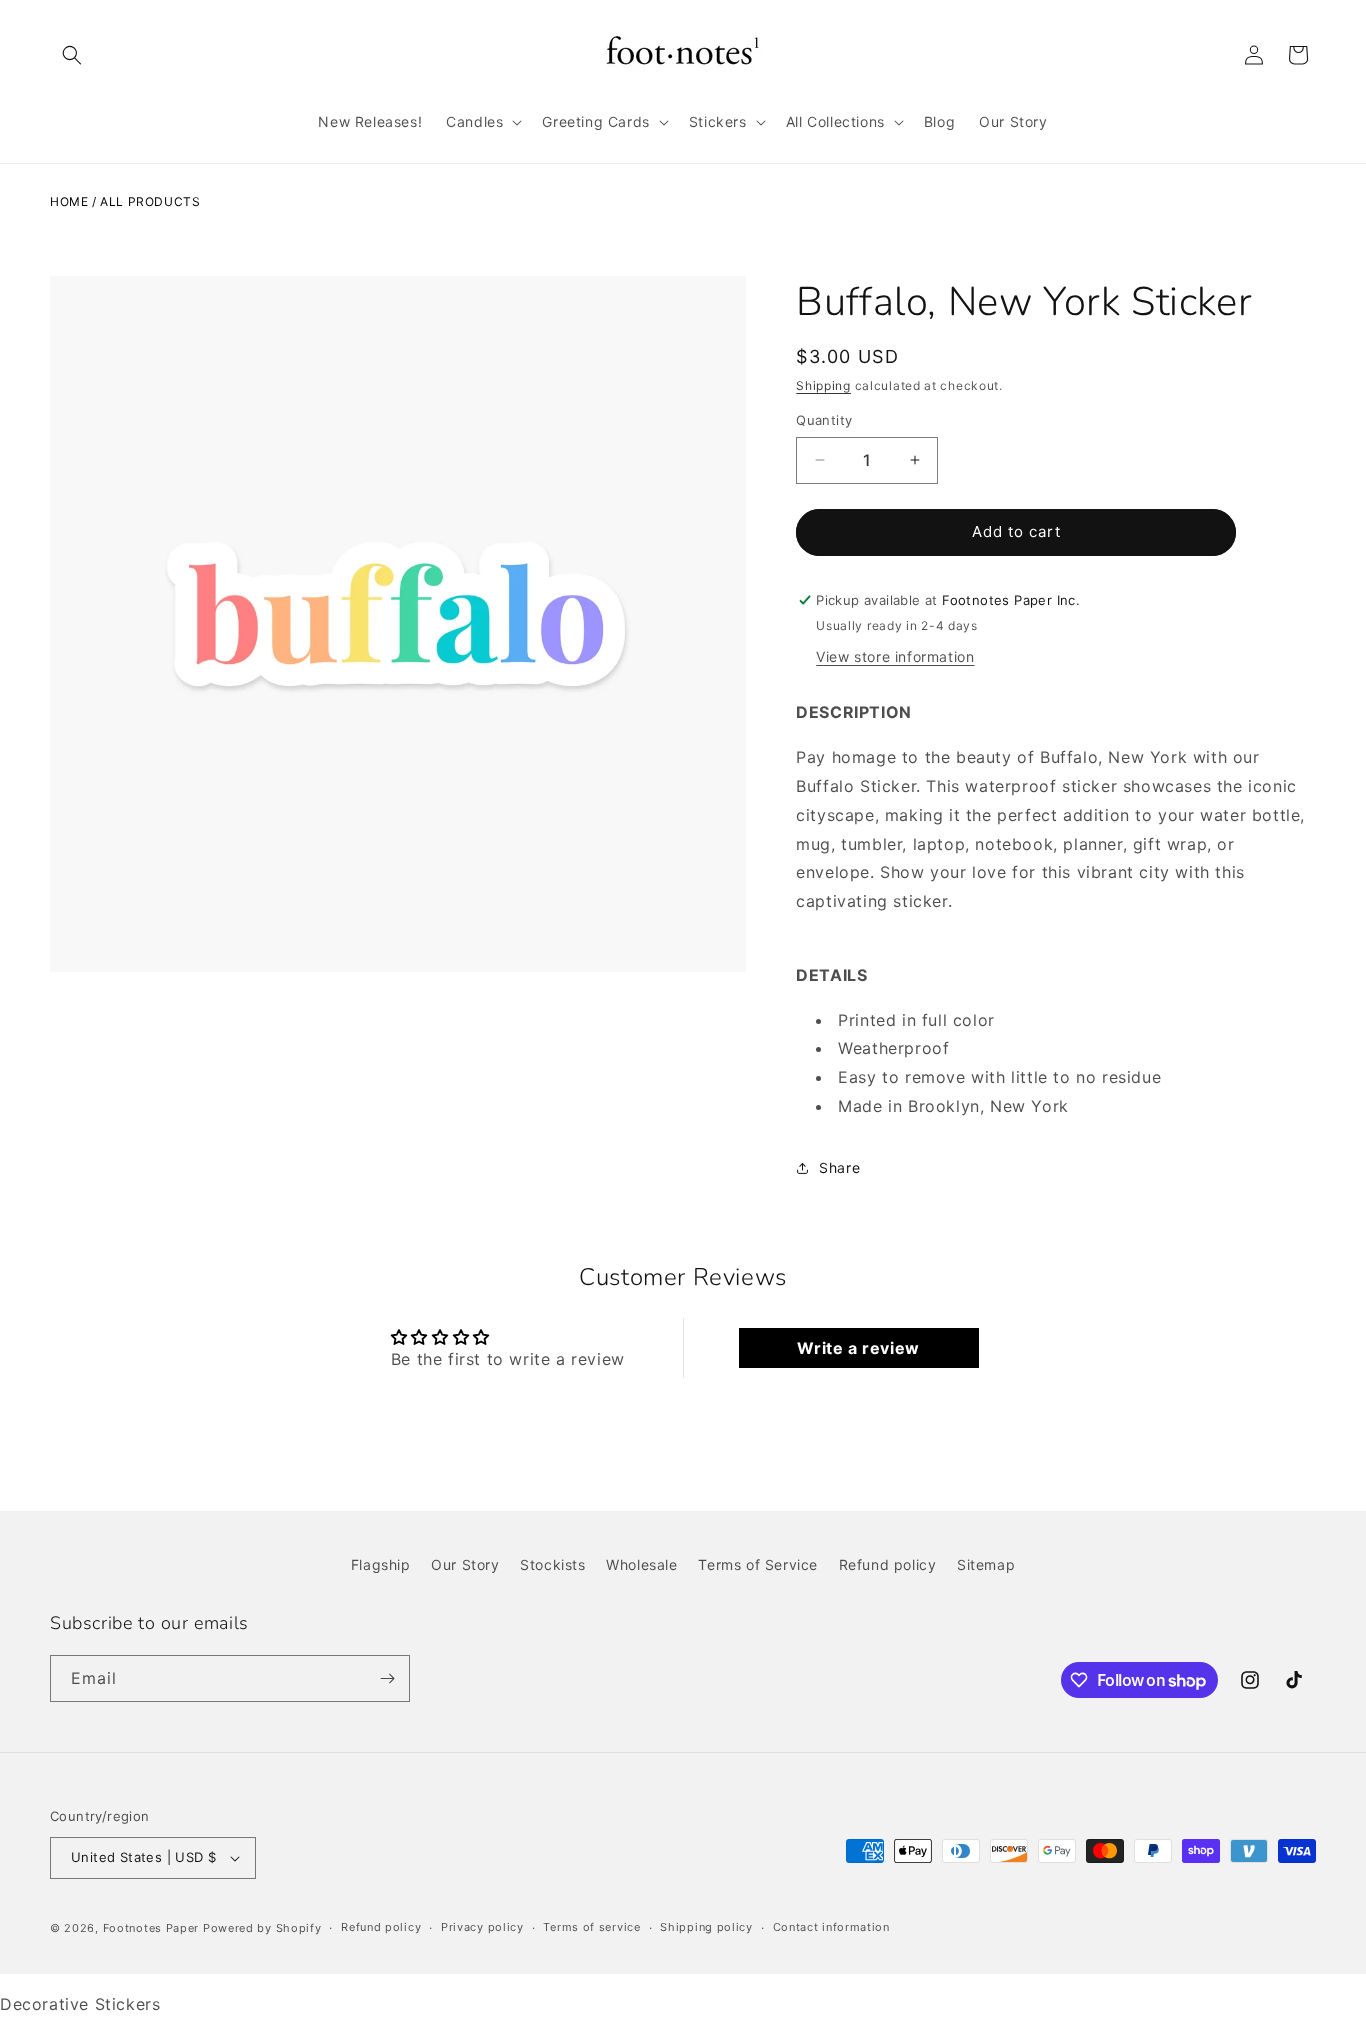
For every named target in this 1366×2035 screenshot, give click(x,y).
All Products (150, 201)
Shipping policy (706, 1928)
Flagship (381, 1564)
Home (69, 201)
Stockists (552, 1564)
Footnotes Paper (151, 1928)
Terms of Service (758, 1564)
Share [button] (839, 1167)
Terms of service (591, 1928)
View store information (895, 656)
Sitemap (986, 1564)
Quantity (824, 420)
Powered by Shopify (262, 1928)
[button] (72, 55)
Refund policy (888, 1564)
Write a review (858, 1348)
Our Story (465, 1564)
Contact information (831, 1928)
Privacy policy (482, 1928)
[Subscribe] (387, 1678)
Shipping (823, 385)
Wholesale (641, 1564)
